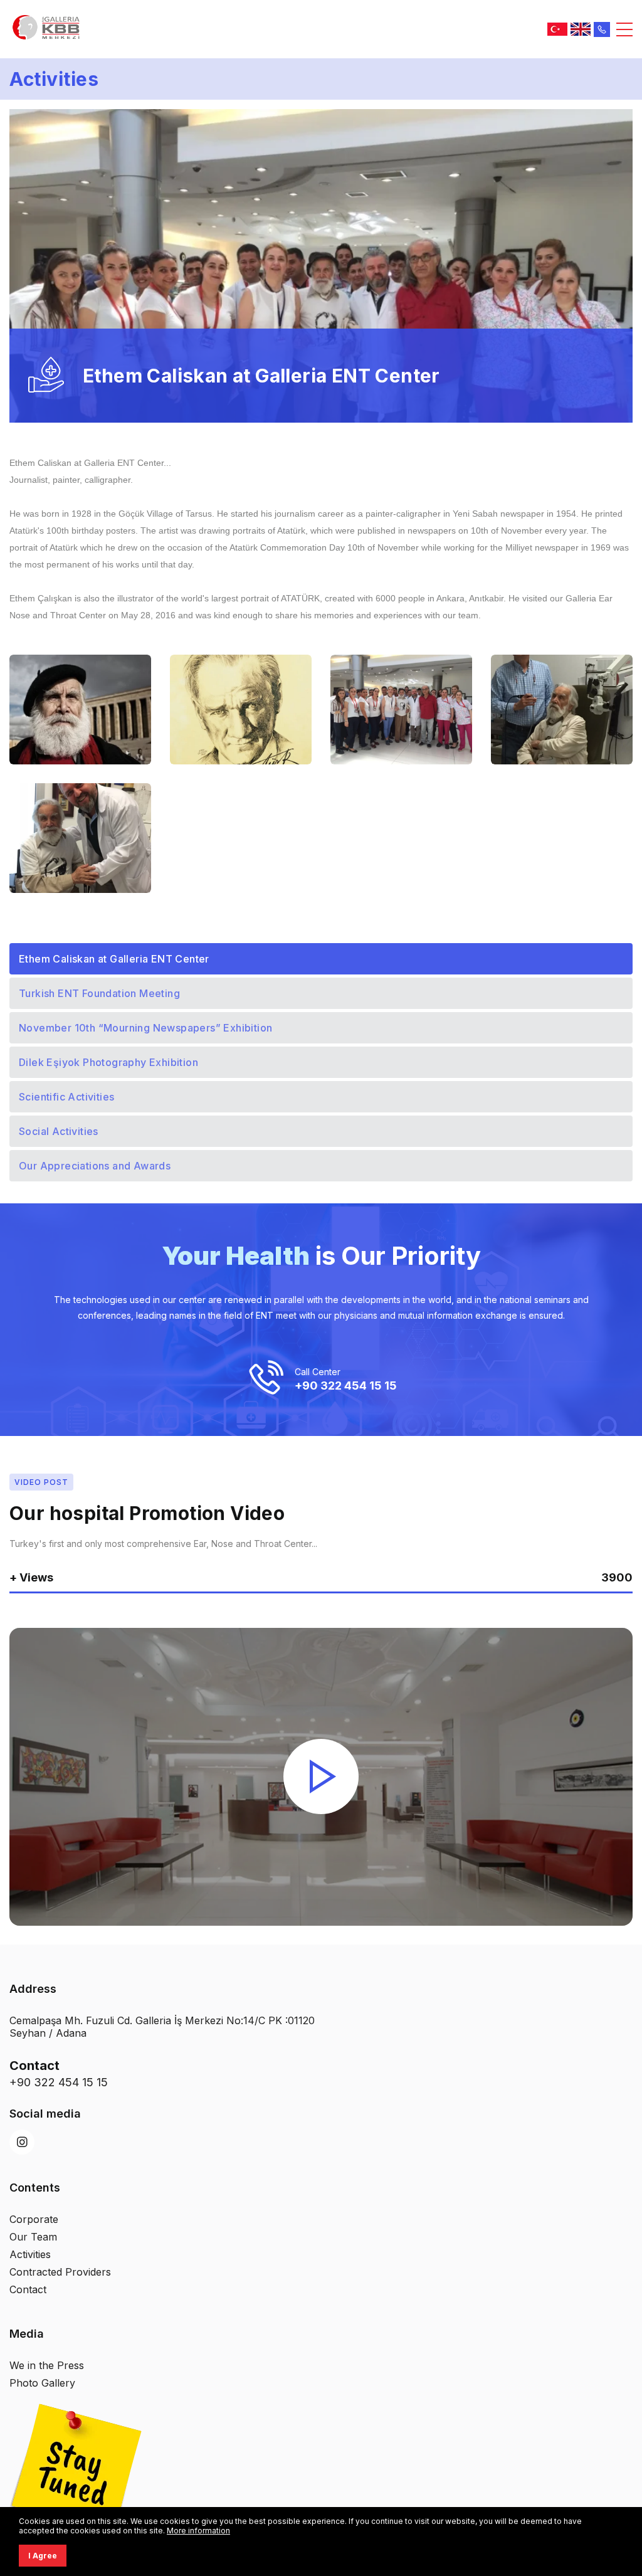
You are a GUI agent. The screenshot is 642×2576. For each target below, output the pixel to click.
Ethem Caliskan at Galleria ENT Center (114, 959)
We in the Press (47, 2365)
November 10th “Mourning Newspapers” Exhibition (145, 1028)
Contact (28, 2289)
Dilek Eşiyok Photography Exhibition (108, 1062)
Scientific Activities (66, 1097)
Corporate (34, 2219)
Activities (30, 2254)
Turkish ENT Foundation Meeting (99, 993)
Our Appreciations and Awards (95, 1166)
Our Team (33, 2237)
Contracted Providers (60, 2272)
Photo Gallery (42, 2383)
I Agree (43, 2556)
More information (198, 2531)
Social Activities (59, 1131)
